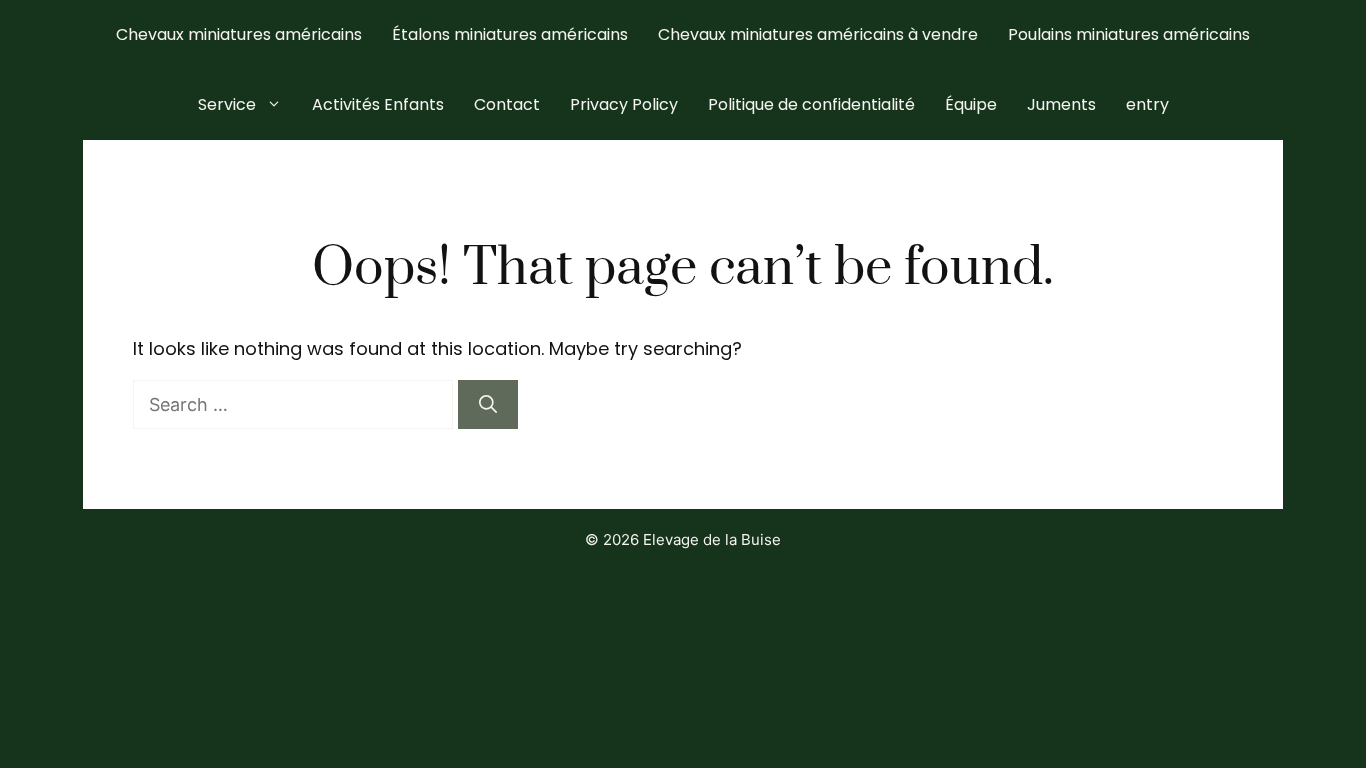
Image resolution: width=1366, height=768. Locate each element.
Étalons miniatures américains (510, 34)
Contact (507, 104)
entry (1147, 104)
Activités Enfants (378, 104)
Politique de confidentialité (811, 104)
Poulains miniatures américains (1129, 34)
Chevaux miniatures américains (239, 34)
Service (227, 104)
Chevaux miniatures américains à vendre (818, 34)
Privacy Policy (624, 104)
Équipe (971, 104)
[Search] (488, 404)
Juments (1061, 104)
